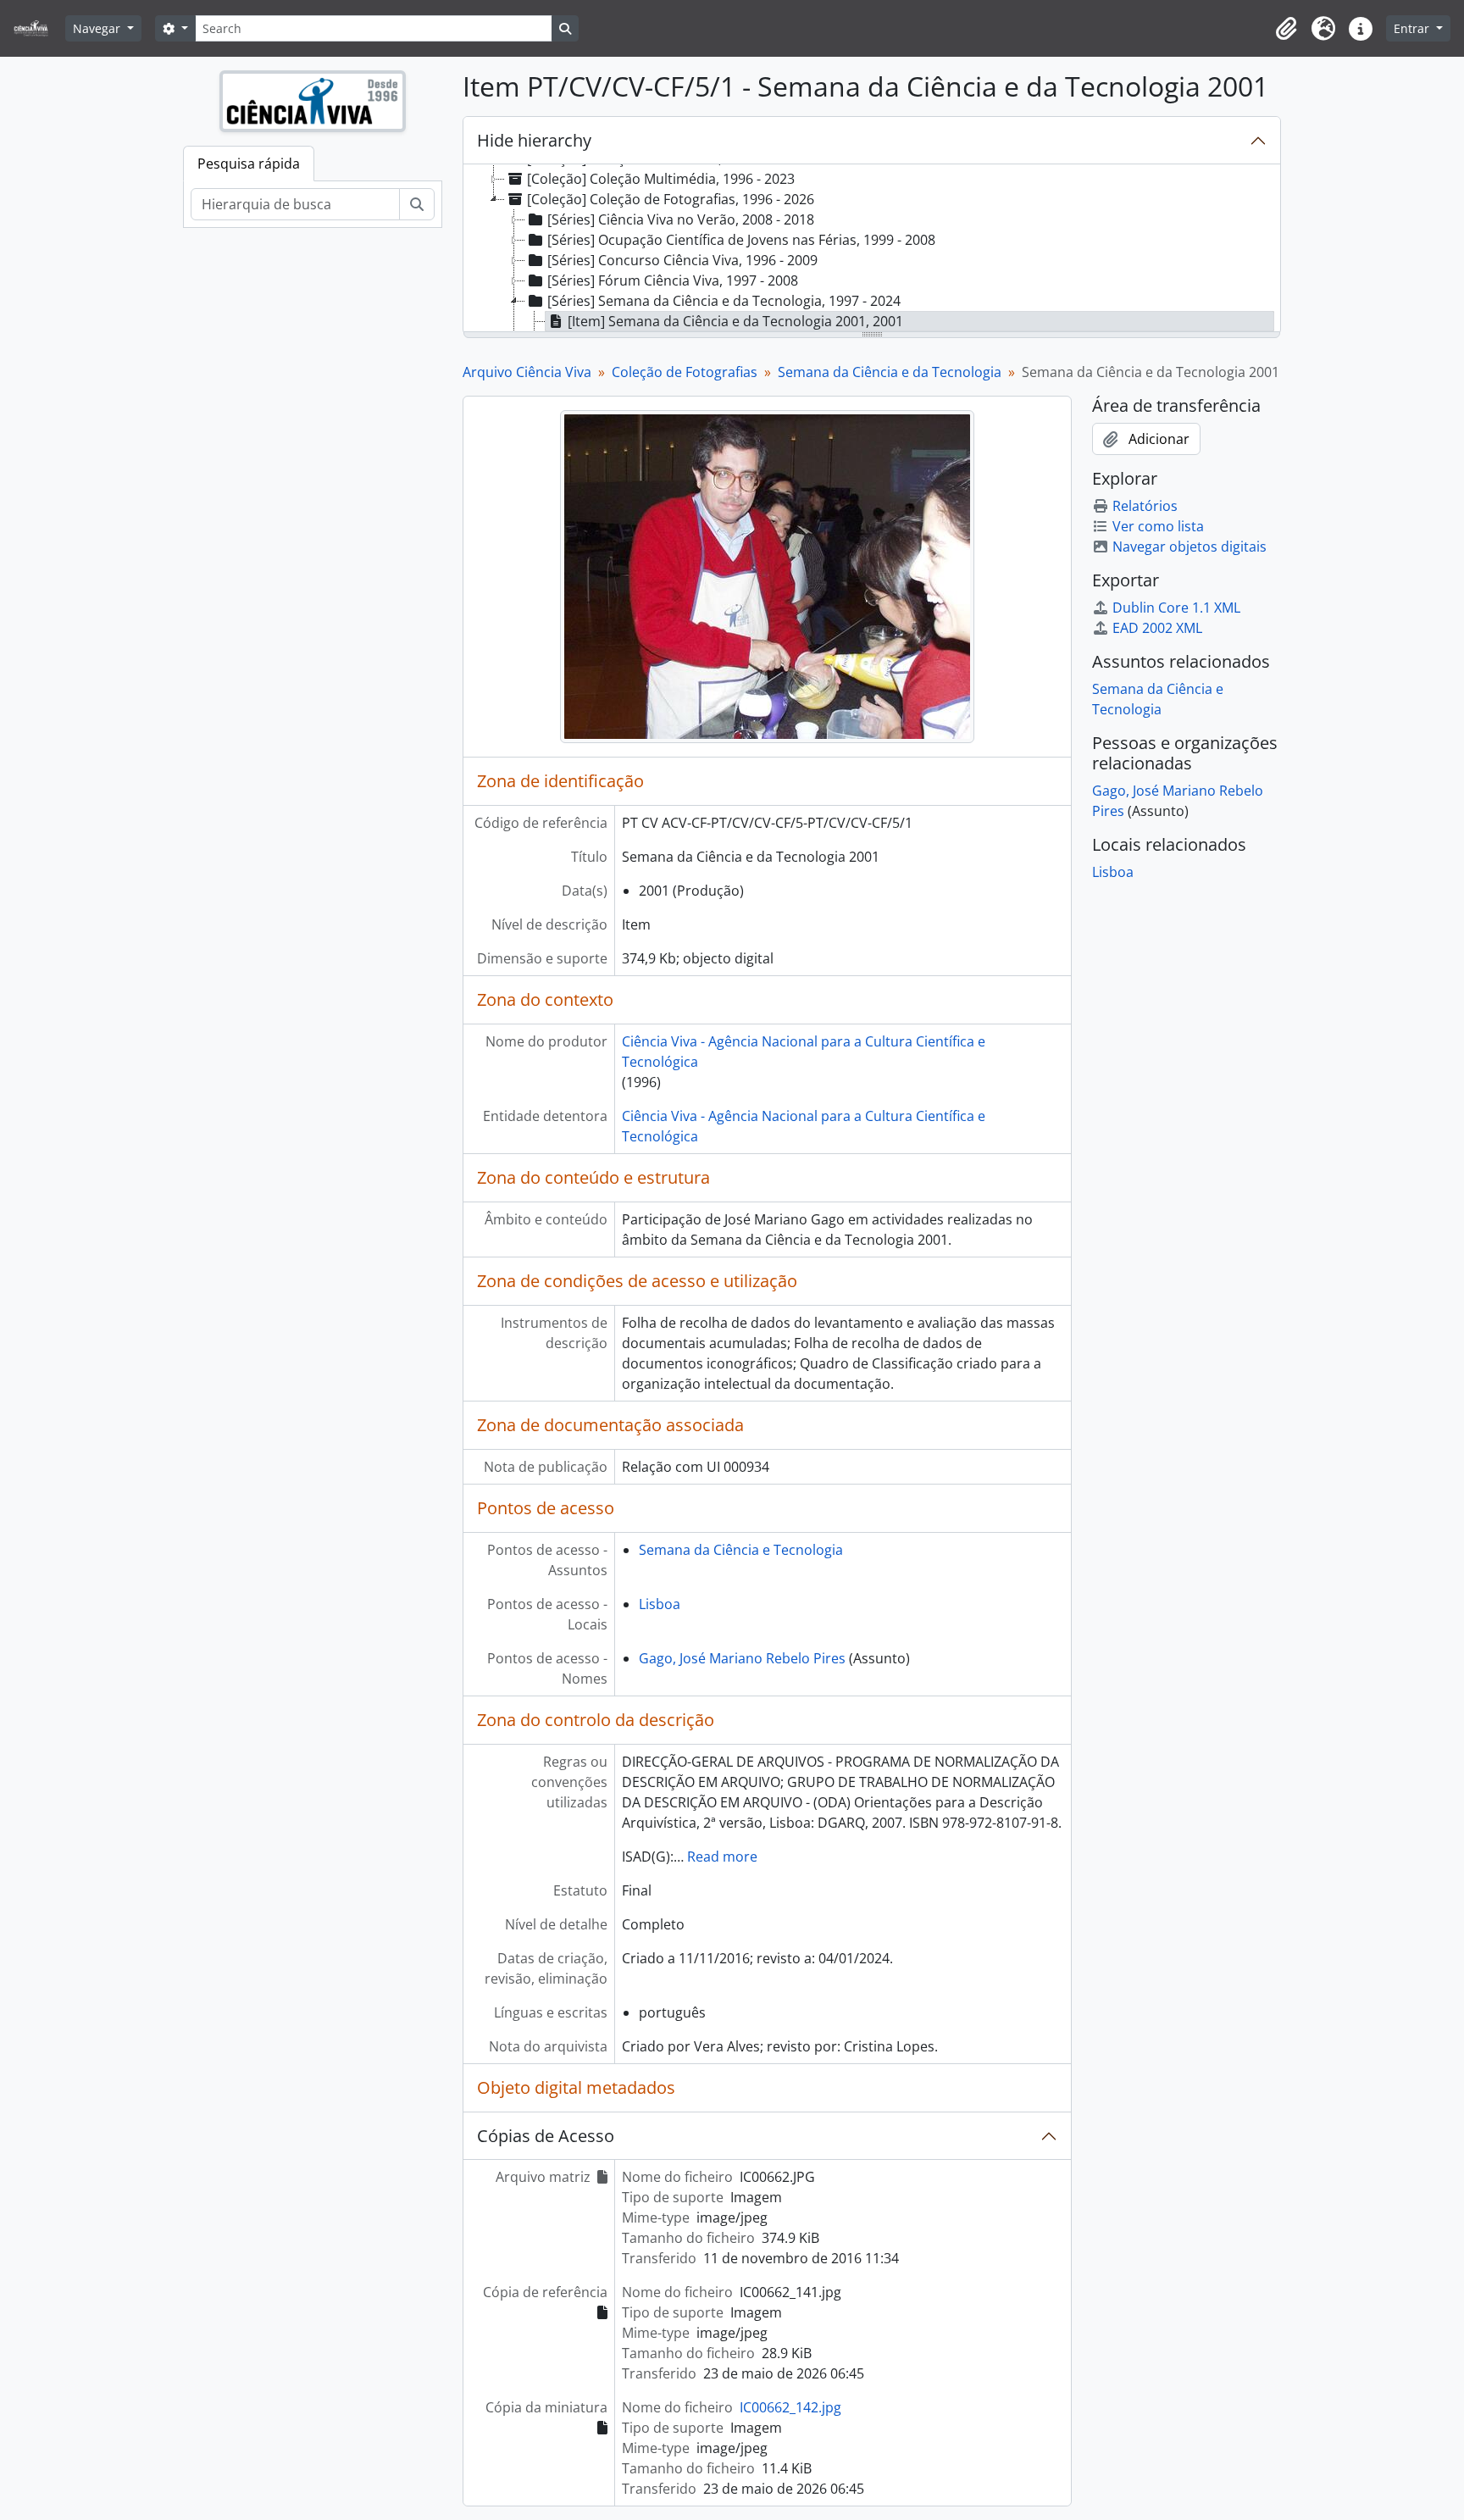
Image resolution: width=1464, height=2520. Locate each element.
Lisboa (660, 1604)
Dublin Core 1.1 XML (1176, 608)
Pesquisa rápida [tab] (249, 164)
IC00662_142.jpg (790, 2407)
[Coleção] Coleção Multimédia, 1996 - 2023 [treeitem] (661, 179)
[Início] (38, 28)
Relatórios (1145, 506)
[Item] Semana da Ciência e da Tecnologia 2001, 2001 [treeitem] (735, 321)
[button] (1286, 29)
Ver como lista (1158, 526)
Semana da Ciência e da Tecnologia (890, 372)
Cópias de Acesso (546, 2136)
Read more (722, 1857)
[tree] (872, 249)
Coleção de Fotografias (685, 372)
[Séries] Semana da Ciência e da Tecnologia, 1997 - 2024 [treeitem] (724, 301)
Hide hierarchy (534, 140)
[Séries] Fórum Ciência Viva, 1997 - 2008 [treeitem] (673, 280)
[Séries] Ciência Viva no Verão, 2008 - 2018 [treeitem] (681, 219)
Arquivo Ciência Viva (527, 372)
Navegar (98, 28)
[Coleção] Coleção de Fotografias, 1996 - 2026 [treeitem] (671, 199)
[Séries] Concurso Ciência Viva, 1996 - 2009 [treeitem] (682, 260)
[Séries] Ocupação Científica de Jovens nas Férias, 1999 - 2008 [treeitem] (741, 240)
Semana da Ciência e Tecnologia (741, 1550)
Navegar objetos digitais (1189, 547)
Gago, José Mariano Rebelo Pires (742, 1658)
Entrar (1413, 28)
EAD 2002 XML (1157, 628)
